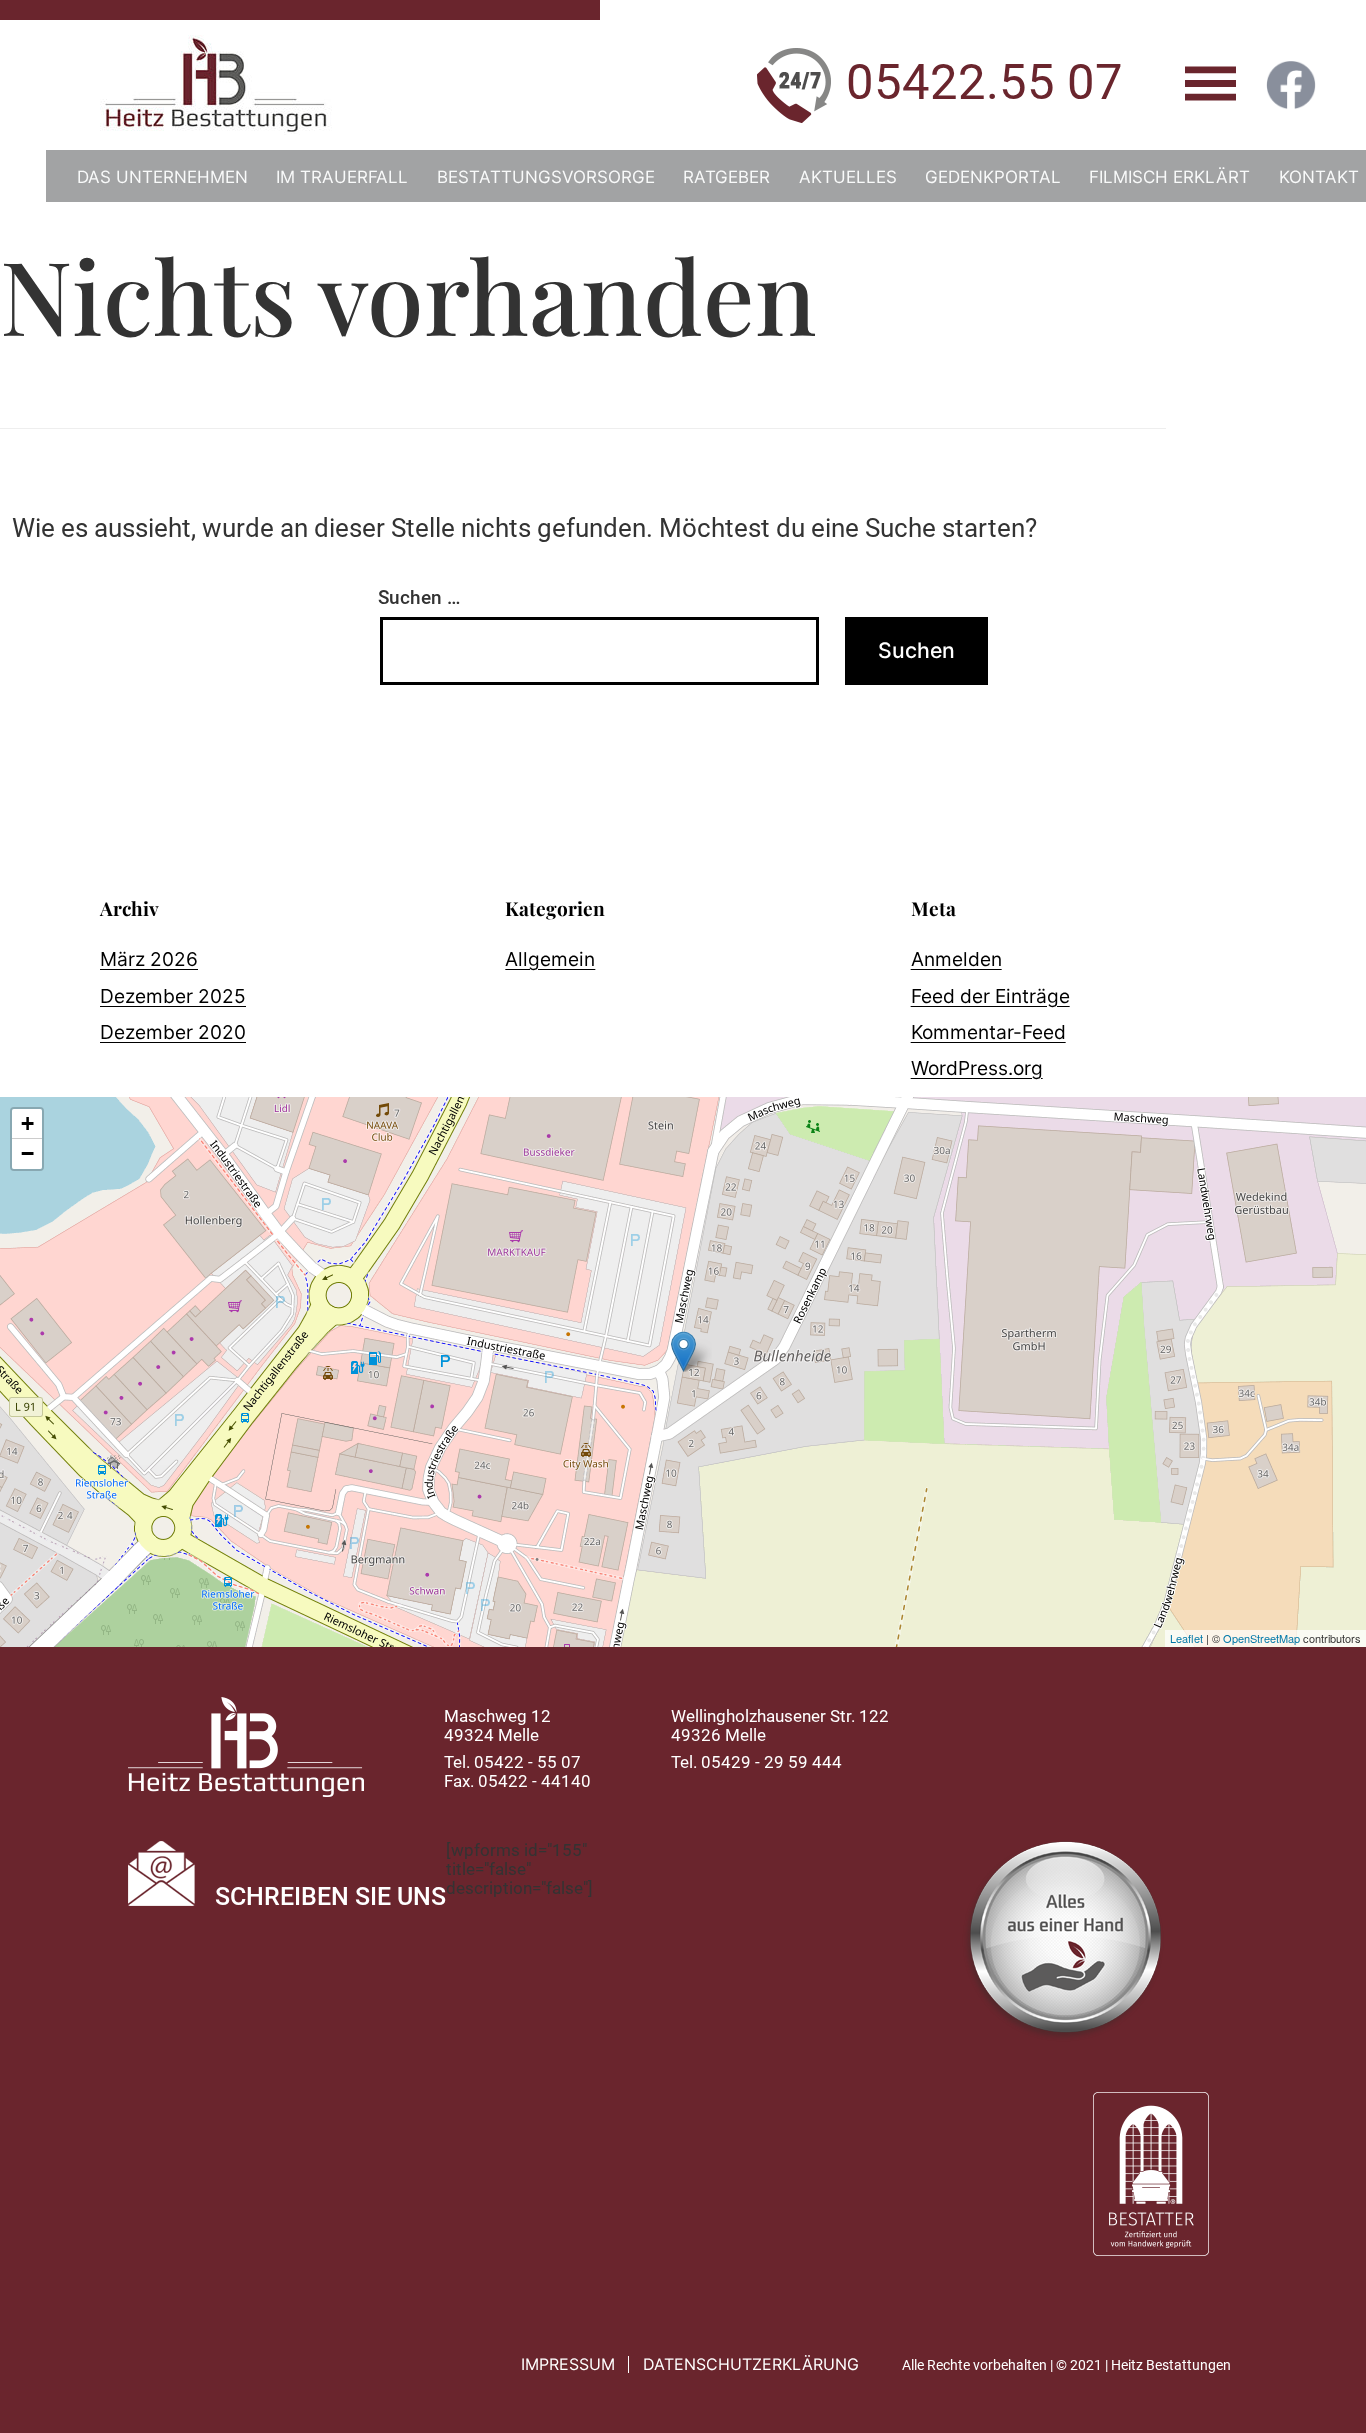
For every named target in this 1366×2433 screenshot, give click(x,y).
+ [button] (27, 1123)
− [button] (27, 1153)
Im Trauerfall (342, 177)
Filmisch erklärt (1169, 177)
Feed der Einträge (990, 996)
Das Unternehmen (162, 177)
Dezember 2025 (173, 996)
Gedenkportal (993, 177)
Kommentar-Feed (988, 1032)
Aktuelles (848, 177)
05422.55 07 (984, 82)
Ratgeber (726, 177)
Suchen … (419, 597)
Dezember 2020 (173, 1032)
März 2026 (149, 959)
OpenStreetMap (1261, 1638)
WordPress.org (977, 1068)
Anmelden (956, 959)
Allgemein (550, 959)
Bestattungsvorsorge (546, 177)
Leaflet (1186, 1638)
